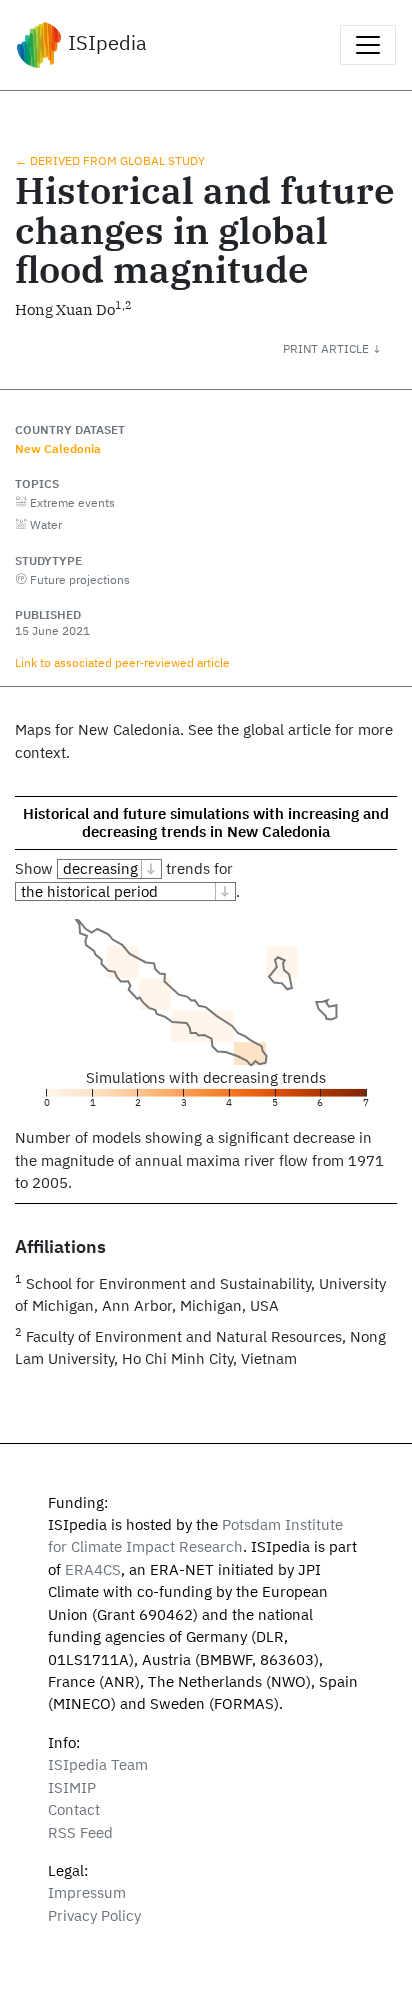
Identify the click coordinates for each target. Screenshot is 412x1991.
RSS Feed (80, 1832)
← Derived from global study (110, 160)
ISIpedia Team (98, 1764)
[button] (347, 348)
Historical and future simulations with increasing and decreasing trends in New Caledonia (206, 822)
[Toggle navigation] (368, 45)
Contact (74, 1809)
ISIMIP (72, 1787)
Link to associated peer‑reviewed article (122, 662)
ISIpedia (105, 42)
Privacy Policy (94, 1915)
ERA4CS (93, 1569)
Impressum (87, 1892)
